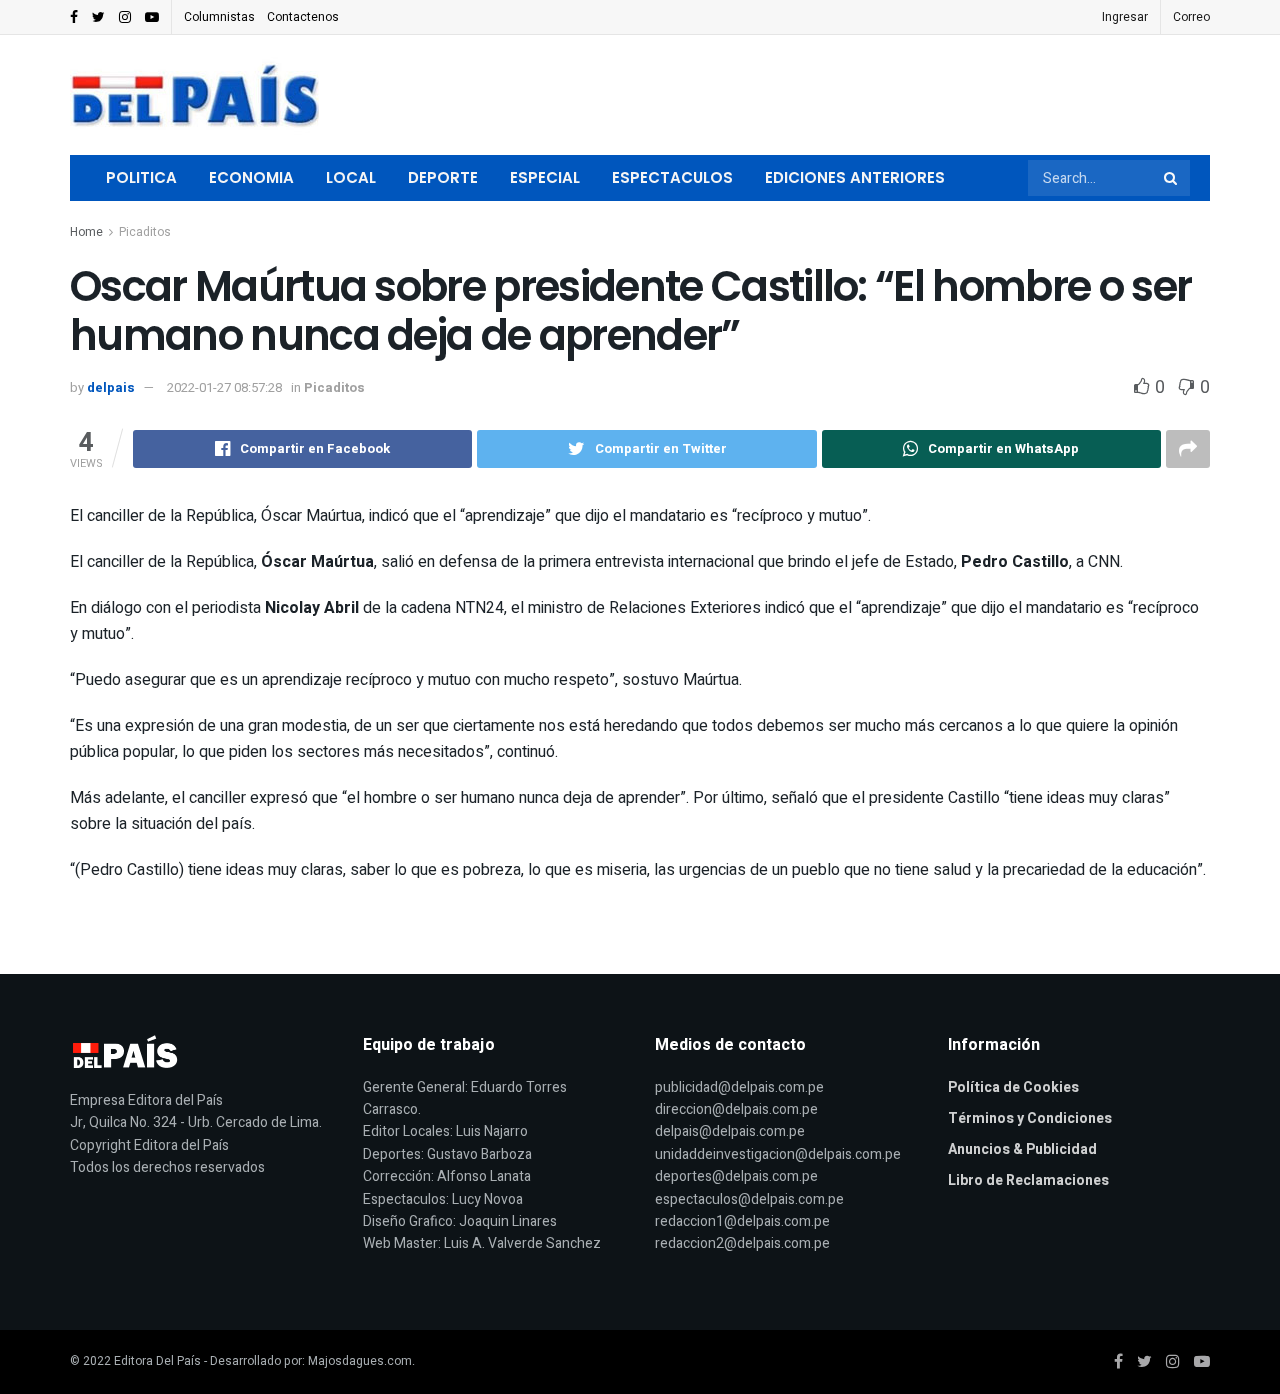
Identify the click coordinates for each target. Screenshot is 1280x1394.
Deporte (443, 177)
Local (351, 177)
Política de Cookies (1013, 1087)
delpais (111, 387)
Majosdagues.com (360, 1361)
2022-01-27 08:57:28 (224, 387)
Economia (251, 177)
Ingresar (1125, 17)
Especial (545, 177)
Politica (141, 177)
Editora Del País (157, 1361)
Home (86, 232)
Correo (1191, 17)
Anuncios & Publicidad (1022, 1149)
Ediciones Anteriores (855, 177)
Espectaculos (672, 177)
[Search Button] (1172, 178)
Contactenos (303, 17)
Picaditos (145, 232)
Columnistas (219, 17)
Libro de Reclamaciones (1028, 1180)
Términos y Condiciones (1030, 1118)
